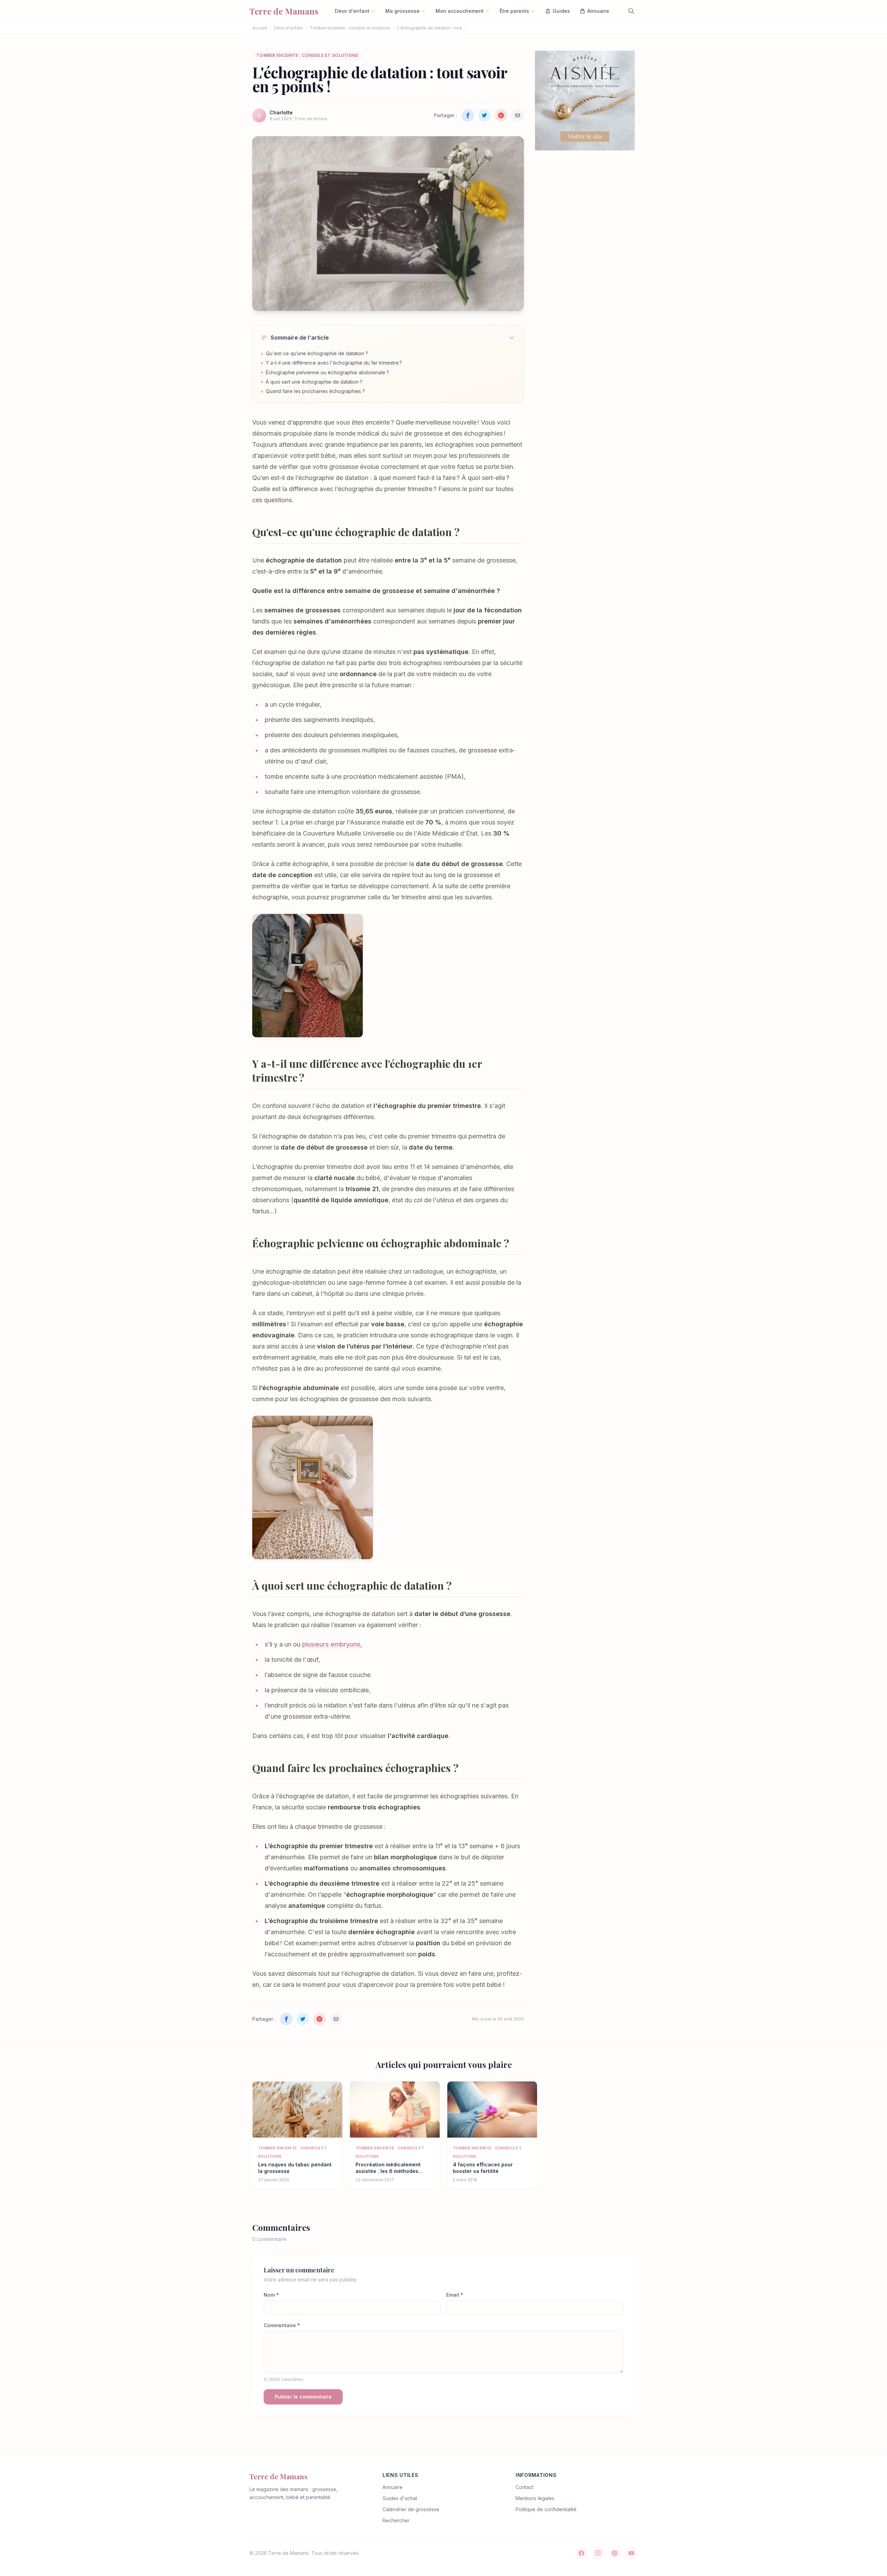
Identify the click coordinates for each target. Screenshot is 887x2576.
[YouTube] (631, 2553)
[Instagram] (598, 2553)
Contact (524, 2487)
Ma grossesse (402, 11)
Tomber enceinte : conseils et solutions (350, 28)
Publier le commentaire (303, 2397)
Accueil (260, 28)
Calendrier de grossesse (411, 2509)
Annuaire (393, 2487)
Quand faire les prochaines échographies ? (315, 391)
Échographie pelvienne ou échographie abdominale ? (327, 372)
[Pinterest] (615, 2553)
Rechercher (396, 2520)
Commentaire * (282, 2325)
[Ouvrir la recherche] (631, 11)
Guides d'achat (400, 2498)
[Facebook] (581, 2553)
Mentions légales (535, 2498)
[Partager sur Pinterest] (501, 115)
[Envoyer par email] (518, 115)
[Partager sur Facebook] (468, 115)
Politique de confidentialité (546, 2509)
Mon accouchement (460, 11)
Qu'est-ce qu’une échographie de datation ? (317, 353)
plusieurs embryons (331, 1644)
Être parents (514, 11)
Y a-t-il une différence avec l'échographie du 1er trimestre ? (334, 363)
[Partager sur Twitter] (484, 115)
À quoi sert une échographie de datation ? (314, 382)
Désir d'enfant (352, 11)
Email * (455, 2295)
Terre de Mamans (279, 2476)
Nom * (271, 2295)
